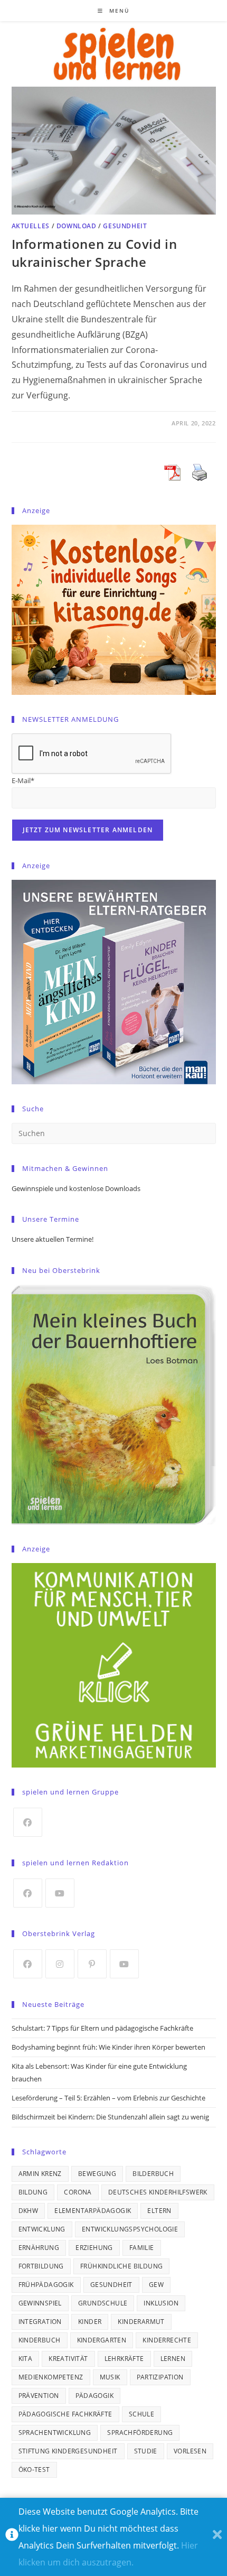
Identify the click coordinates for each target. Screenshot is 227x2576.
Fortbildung (41, 2266)
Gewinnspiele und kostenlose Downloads (76, 1188)
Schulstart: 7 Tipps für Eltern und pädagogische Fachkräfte (102, 2028)
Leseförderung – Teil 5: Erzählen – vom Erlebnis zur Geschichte (108, 2098)
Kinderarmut (141, 2322)
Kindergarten (102, 2340)
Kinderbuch (40, 2340)
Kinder (90, 2322)
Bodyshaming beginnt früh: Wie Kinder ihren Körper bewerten (108, 2047)
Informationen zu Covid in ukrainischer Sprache (94, 253)
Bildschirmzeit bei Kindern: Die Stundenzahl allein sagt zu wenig (110, 2117)
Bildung (33, 2192)
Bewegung (97, 2174)
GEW (156, 2285)
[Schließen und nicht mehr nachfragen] (217, 2537)
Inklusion (161, 2303)
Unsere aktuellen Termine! (53, 1239)
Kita (26, 2359)
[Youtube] (60, 1893)
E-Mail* (23, 780)
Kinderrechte (167, 2340)
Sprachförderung (140, 2433)
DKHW (29, 2211)
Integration (40, 2322)
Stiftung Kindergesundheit (68, 2451)
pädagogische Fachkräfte (65, 2414)
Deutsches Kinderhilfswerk (158, 2192)
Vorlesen (190, 2451)
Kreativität (68, 2359)
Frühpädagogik (46, 2285)
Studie (146, 2451)
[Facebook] (28, 1822)
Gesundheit (125, 226)
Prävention (39, 2396)
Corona (78, 2192)
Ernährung (39, 2248)
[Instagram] (60, 1964)
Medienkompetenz (51, 2377)
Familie (142, 2248)
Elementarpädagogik (93, 2211)
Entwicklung (42, 2229)
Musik (110, 2377)
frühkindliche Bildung (121, 2266)
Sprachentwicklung (55, 2433)
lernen (173, 2359)
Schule (141, 2414)
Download (77, 226)
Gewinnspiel (40, 2303)
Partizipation (160, 2377)
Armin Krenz (40, 2174)
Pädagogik (95, 2396)
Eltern (159, 2211)
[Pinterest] (92, 1964)
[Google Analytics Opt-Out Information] (12, 2537)
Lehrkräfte (124, 2359)
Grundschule (103, 2303)
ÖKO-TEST (34, 2470)
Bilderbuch (153, 2174)
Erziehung (94, 2248)
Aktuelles (31, 226)
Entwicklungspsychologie (130, 2229)
